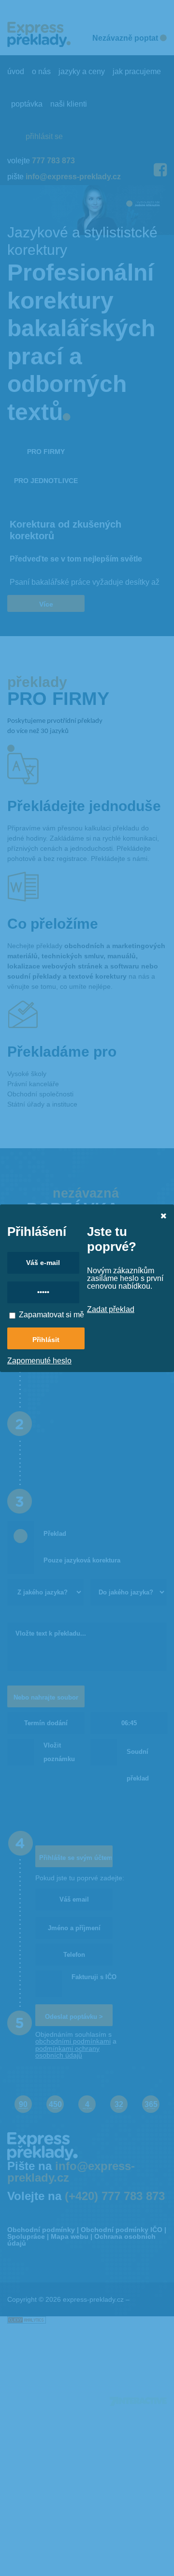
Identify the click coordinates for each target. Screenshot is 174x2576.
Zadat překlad (111, 1309)
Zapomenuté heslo (39, 1361)
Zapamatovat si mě (51, 1315)
